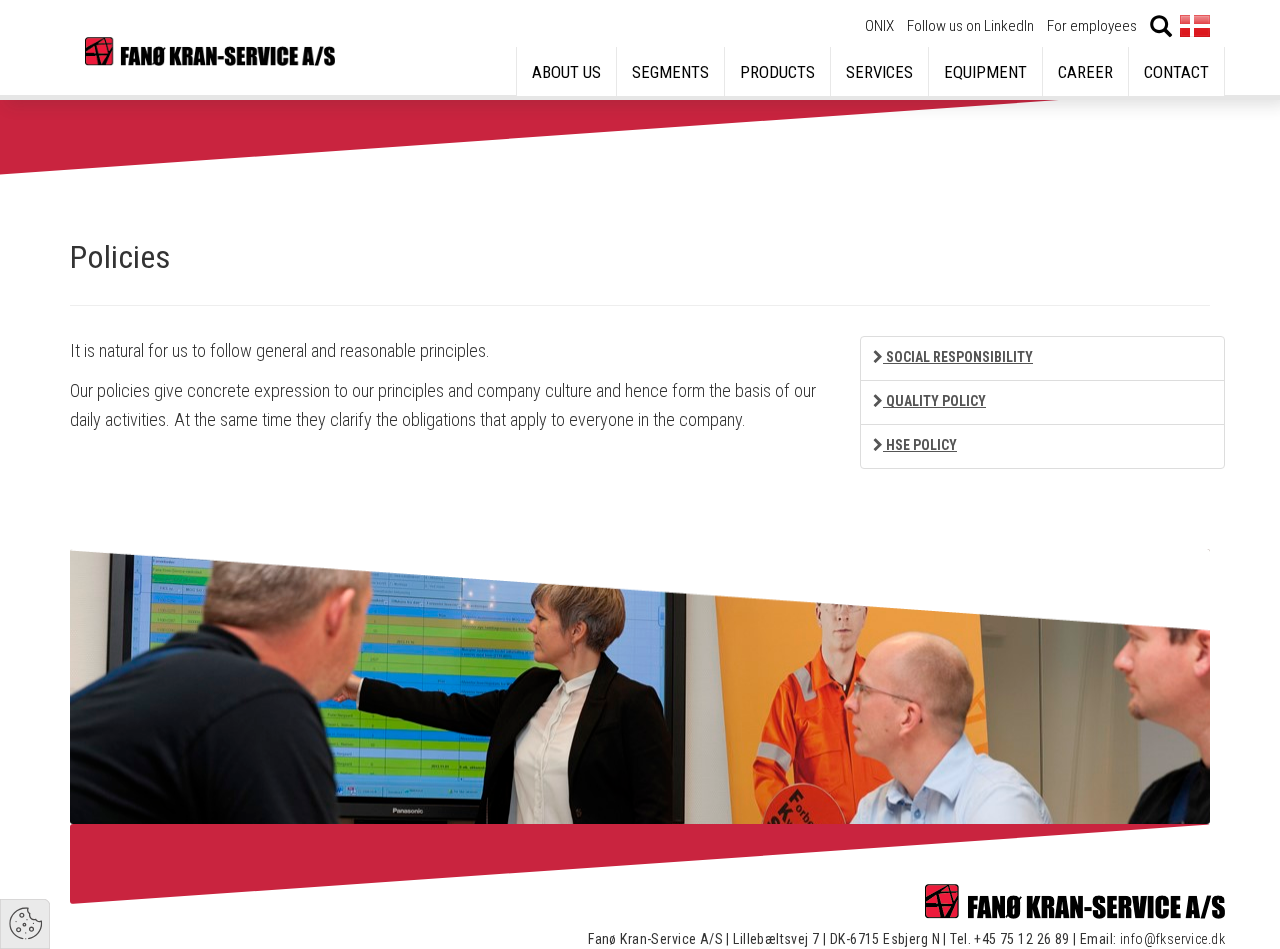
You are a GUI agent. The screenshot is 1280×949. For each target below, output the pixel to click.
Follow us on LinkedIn (970, 26)
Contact (1176, 72)
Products (777, 72)
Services (879, 72)
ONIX (879, 26)
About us (566, 72)
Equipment (985, 72)
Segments (670, 72)
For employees (1092, 26)
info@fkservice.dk (1172, 939)
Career (1085, 72)
